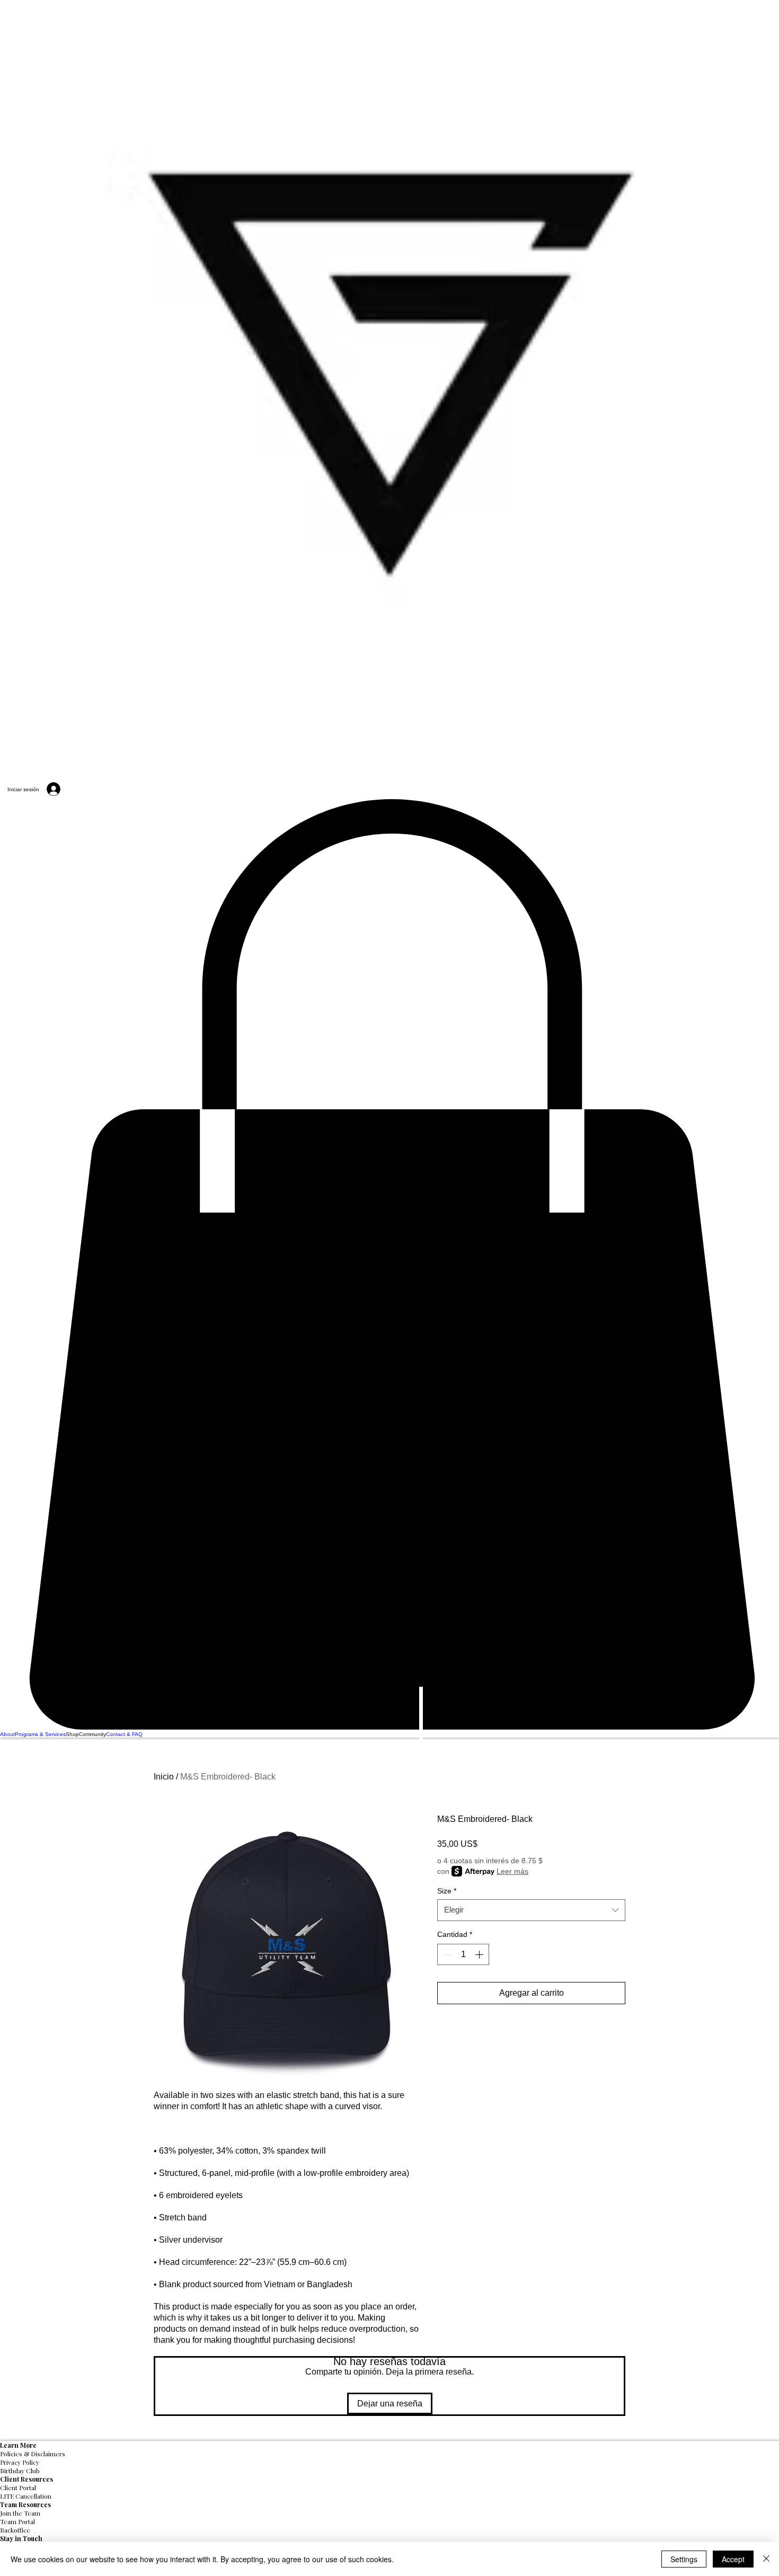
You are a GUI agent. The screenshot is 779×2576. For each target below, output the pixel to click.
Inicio (164, 1777)
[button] (389, 1265)
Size (447, 1891)
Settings (684, 2559)
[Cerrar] (766, 2559)
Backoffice (15, 2530)
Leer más (512, 1871)
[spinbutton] (463, 1954)
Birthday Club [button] (20, 2471)
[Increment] (480, 1954)
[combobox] (531, 1910)
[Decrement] (446, 1954)
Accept (733, 2559)
